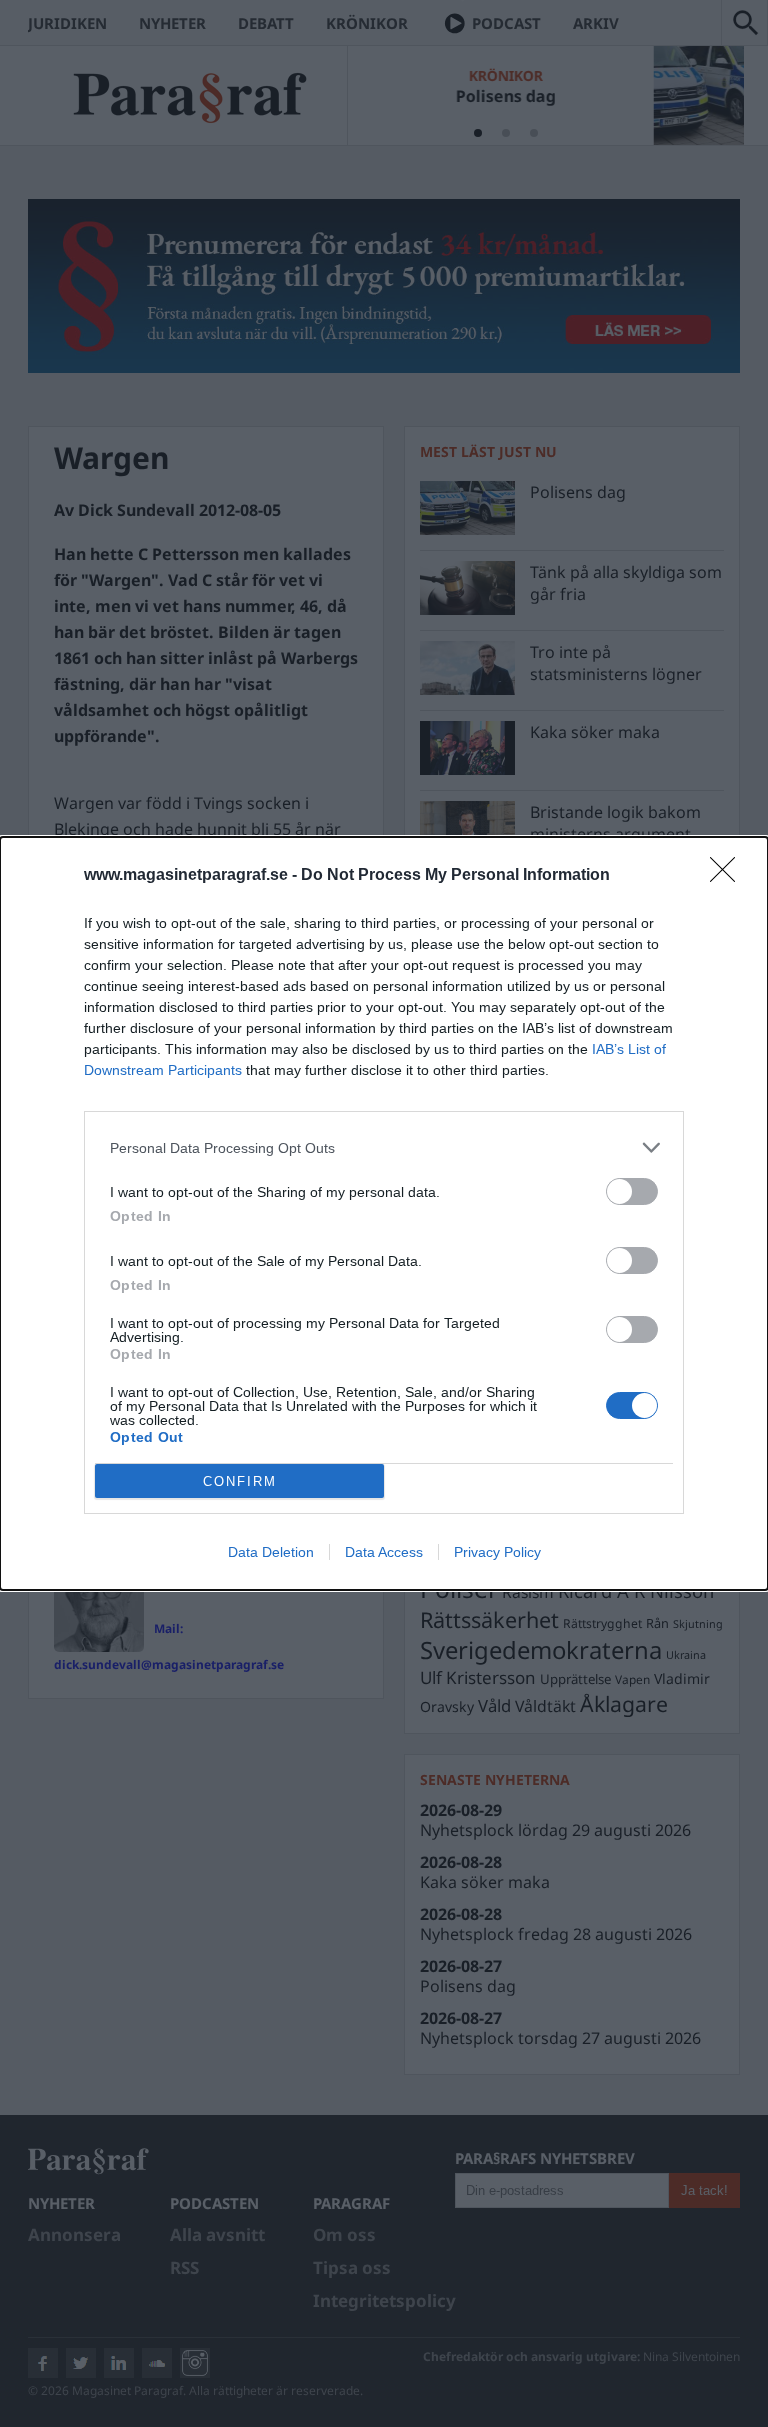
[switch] (632, 1191)
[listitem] (384, 1147)
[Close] (729, 876)
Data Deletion (271, 1552)
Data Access (384, 1552)
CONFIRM (240, 1481)
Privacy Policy (497, 1552)
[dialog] (384, 1213)
